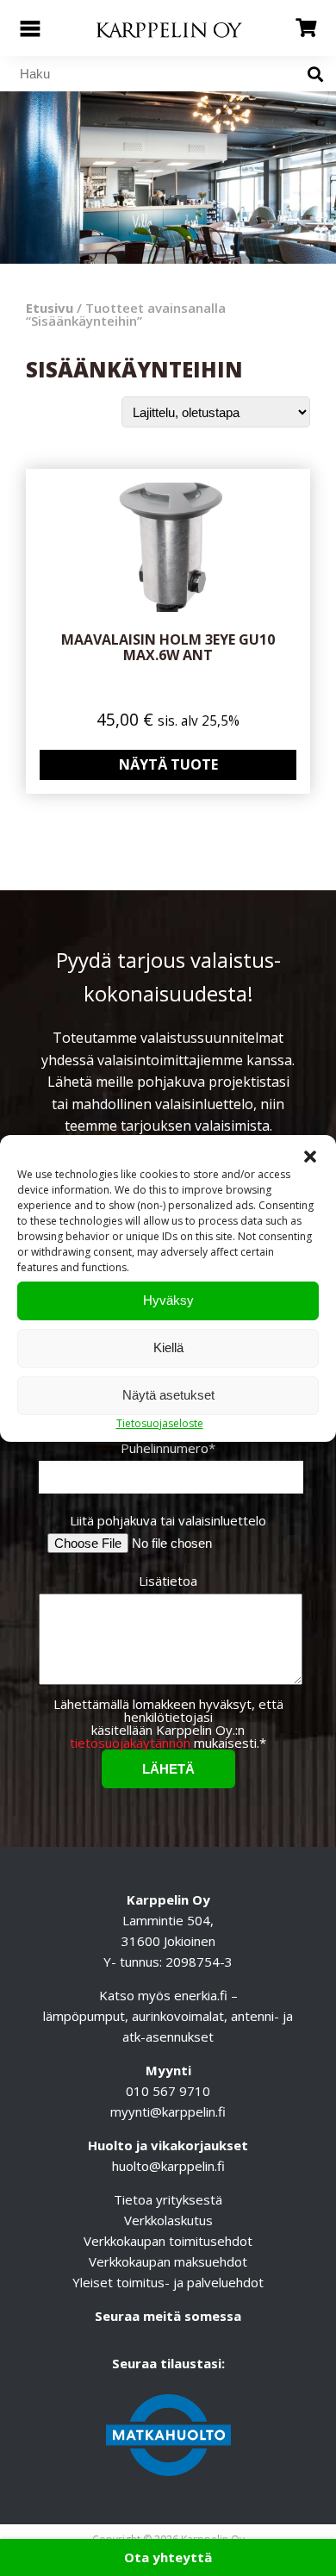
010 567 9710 (168, 2091)
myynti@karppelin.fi (168, 2111)
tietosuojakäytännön (130, 1743)
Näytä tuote (168, 764)
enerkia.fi (201, 1995)
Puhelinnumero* (168, 1449)
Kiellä (168, 1347)
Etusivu (50, 308)
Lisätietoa (168, 1582)
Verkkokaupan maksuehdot (168, 2261)
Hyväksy (168, 1300)
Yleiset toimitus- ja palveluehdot (168, 2282)
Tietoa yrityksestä (168, 2199)
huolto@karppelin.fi (168, 2166)
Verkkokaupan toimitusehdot (168, 2241)
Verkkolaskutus (168, 2220)
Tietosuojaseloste (160, 1423)
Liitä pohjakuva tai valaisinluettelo (168, 1521)
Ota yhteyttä (168, 2557)
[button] (310, 1157)
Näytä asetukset (168, 1395)
